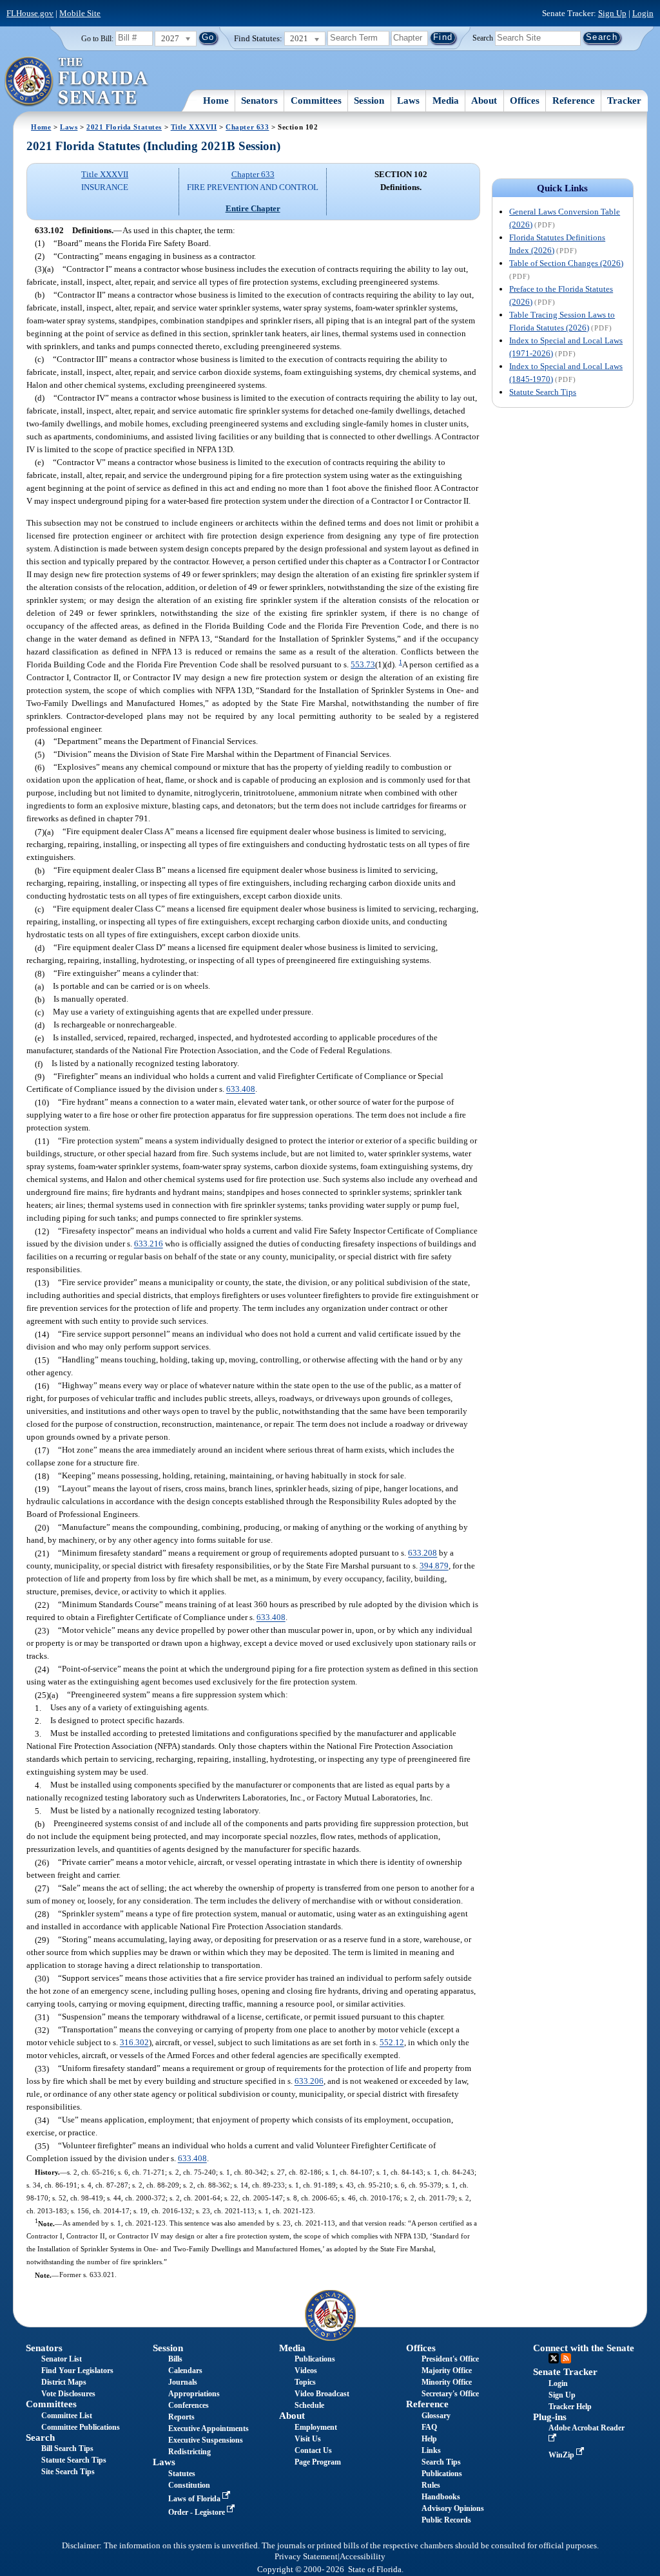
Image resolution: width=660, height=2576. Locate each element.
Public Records (446, 2520)
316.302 (134, 2043)
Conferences (189, 2405)
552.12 (392, 2043)
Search (483, 37)
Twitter (554, 2358)
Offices (525, 100)
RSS (566, 2358)
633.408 (241, 1090)
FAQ (429, 2427)
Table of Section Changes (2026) (566, 263)
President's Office (450, 2359)
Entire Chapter (253, 208)
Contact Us (313, 2450)
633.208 (422, 1553)
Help (429, 2439)
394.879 (434, 1566)
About (484, 100)
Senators (259, 100)
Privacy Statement (306, 2557)
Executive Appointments (209, 2428)
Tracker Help (570, 2407)
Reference (574, 100)
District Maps (64, 2382)
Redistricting (189, 2452)
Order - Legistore (198, 2512)
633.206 (309, 2082)
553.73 (363, 664)
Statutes (182, 2474)
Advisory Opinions (453, 2508)
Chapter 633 (247, 127)
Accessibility (363, 2557)
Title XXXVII (194, 127)
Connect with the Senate (584, 2348)
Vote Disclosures (68, 2394)
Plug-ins (550, 2417)
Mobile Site (80, 13)
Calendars (185, 2371)
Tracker (624, 100)
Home (216, 100)
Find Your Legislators (77, 2371)
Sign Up (612, 13)
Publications (315, 2359)
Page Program (318, 2462)
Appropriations (194, 2394)
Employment (316, 2427)
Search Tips (441, 2462)
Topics (305, 2382)
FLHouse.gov (30, 13)
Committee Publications (81, 2427)
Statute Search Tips (543, 392)
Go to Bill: (97, 39)
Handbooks (441, 2497)
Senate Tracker (565, 2372)
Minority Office (447, 2382)
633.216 (149, 1244)
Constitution (189, 2485)
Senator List (62, 2359)
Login (643, 13)
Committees (316, 100)
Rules (431, 2485)
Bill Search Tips (67, 2448)
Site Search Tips (68, 2472)
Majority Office (447, 2371)
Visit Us (308, 2439)
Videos (306, 2371)
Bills (175, 2359)
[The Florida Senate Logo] (77, 82)
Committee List (67, 2416)
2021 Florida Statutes (124, 127)
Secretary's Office (450, 2394)
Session (369, 100)
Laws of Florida (195, 2499)
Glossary (436, 2416)
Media (446, 100)
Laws (408, 100)
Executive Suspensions (206, 2440)
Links (431, 2450)
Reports (181, 2417)
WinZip (562, 2455)
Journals (183, 2382)
